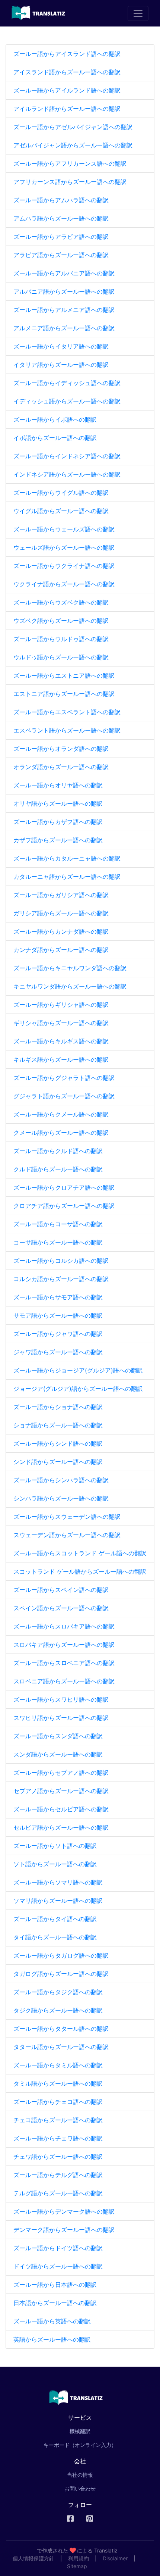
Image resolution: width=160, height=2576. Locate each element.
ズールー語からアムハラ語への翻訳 (61, 200)
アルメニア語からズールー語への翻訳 (64, 328)
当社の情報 (80, 2475)
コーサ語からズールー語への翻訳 (58, 1242)
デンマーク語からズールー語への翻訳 (64, 2230)
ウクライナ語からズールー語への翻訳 (64, 584)
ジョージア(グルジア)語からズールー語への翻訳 (78, 1389)
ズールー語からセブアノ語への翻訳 (61, 1773)
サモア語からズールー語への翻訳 (58, 1315)
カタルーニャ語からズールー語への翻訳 (67, 877)
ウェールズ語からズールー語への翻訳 (64, 547)
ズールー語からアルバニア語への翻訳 (64, 273)
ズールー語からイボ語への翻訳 (55, 419)
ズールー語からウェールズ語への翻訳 (64, 529)
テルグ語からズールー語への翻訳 (58, 2193)
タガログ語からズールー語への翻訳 (61, 1974)
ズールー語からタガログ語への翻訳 (61, 1955)
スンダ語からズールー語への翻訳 (58, 1754)
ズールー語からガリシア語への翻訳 (61, 895)
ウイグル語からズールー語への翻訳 (61, 511)
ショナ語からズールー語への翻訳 (58, 1425)
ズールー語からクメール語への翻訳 (61, 1114)
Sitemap (77, 2566)
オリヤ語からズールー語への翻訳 (58, 803)
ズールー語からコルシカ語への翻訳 (61, 1261)
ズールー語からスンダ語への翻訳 (58, 1736)
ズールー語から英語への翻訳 (52, 2321)
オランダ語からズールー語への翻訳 (61, 767)
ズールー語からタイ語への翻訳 (55, 1919)
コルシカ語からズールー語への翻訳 (61, 1279)
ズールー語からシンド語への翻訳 (58, 1443)
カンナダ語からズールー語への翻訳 (61, 950)
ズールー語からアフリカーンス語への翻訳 (70, 163)
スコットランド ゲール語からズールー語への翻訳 (80, 1571)
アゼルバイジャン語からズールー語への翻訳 (73, 145)
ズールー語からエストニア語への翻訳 (64, 675)
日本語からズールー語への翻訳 (55, 2303)
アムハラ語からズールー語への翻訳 (61, 218)
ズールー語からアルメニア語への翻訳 (64, 310)
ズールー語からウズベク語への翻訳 (61, 602)
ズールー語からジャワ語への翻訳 (58, 1334)
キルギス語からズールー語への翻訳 (61, 1059)
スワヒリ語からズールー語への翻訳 (61, 1718)
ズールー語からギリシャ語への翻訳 (61, 1005)
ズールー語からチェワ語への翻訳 (58, 2138)
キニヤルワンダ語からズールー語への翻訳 (70, 986)
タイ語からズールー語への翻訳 (55, 1937)
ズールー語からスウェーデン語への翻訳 (67, 1517)
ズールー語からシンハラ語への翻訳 (61, 1480)
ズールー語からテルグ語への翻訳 (58, 2175)
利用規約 (79, 2558)
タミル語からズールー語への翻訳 (58, 2083)
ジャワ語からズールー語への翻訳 (58, 1352)
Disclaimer (115, 2558)
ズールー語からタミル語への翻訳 (58, 2065)
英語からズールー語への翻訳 (52, 2339)
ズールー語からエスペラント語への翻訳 (67, 712)
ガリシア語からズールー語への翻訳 (61, 913)
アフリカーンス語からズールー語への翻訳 (70, 182)
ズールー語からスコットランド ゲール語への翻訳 (80, 1553)
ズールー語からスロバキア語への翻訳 (64, 1626)
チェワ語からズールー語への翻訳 (58, 2157)
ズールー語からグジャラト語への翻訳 (64, 1078)
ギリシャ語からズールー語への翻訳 (61, 1023)
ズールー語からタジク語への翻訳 (58, 1992)
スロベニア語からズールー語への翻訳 (64, 1681)
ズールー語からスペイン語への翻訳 (61, 1590)
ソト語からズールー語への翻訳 (55, 1864)
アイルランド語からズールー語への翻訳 (67, 109)
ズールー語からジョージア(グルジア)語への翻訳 (78, 1370)
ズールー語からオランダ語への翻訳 (61, 749)
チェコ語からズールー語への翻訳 (58, 2120)
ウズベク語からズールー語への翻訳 (61, 621)
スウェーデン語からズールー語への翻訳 (67, 1535)
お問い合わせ (80, 2488)
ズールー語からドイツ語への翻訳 (58, 2248)
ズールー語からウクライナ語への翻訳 (64, 566)
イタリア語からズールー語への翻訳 (61, 365)
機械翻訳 (90, 2431)
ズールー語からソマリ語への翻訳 (58, 1882)
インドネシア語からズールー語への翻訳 (67, 474)
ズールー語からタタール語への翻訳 (61, 2029)
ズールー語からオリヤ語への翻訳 (58, 785)
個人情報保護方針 (33, 2558)
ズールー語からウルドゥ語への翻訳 (61, 639)
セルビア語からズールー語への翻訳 (61, 1827)
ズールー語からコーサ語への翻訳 (58, 1224)
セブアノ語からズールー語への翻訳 (61, 1791)
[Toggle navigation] (138, 13)
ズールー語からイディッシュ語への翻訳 (67, 383)
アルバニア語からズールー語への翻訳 (64, 291)
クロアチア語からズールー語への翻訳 (64, 1206)
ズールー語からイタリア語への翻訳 (61, 346)
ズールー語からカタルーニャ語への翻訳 (67, 858)
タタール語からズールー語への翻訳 (61, 2047)
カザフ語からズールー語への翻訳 (58, 840)
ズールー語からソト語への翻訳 (55, 1846)
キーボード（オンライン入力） (80, 2445)
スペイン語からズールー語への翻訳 (61, 1608)
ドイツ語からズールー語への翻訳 (58, 2266)
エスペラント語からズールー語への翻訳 (67, 730)
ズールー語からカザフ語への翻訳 (58, 822)
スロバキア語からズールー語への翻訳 (64, 1645)
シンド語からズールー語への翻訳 (58, 1462)
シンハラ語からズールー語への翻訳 (61, 1498)
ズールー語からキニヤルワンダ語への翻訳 (70, 968)
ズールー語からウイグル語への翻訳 (61, 493)
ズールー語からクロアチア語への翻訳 (64, 1187)
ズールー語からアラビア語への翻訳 (61, 237)
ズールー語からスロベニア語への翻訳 (64, 1663)
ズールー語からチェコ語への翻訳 (58, 2102)
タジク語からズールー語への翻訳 (58, 2010)
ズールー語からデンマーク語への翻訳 (64, 2211)
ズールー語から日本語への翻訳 (55, 2285)
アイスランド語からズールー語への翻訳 (67, 72)
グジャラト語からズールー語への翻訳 (64, 1096)
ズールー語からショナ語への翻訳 (58, 1407)
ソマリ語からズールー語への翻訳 (58, 1901)
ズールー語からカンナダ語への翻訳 (61, 931)
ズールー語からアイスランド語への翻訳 (67, 54)
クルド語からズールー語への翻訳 (58, 1169)
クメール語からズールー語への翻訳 (61, 1133)
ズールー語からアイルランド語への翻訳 (67, 90)
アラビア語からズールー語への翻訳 (61, 255)
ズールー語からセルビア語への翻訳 (61, 1809)
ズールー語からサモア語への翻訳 (58, 1297)
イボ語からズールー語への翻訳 (55, 438)
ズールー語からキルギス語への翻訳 (61, 1041)
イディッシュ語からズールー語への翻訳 (67, 401)
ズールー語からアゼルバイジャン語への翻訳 (73, 127)
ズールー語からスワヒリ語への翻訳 (61, 1699)
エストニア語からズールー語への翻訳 (64, 694)
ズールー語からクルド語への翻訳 (58, 1151)
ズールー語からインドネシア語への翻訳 (67, 456)
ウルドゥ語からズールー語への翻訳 (61, 657)
